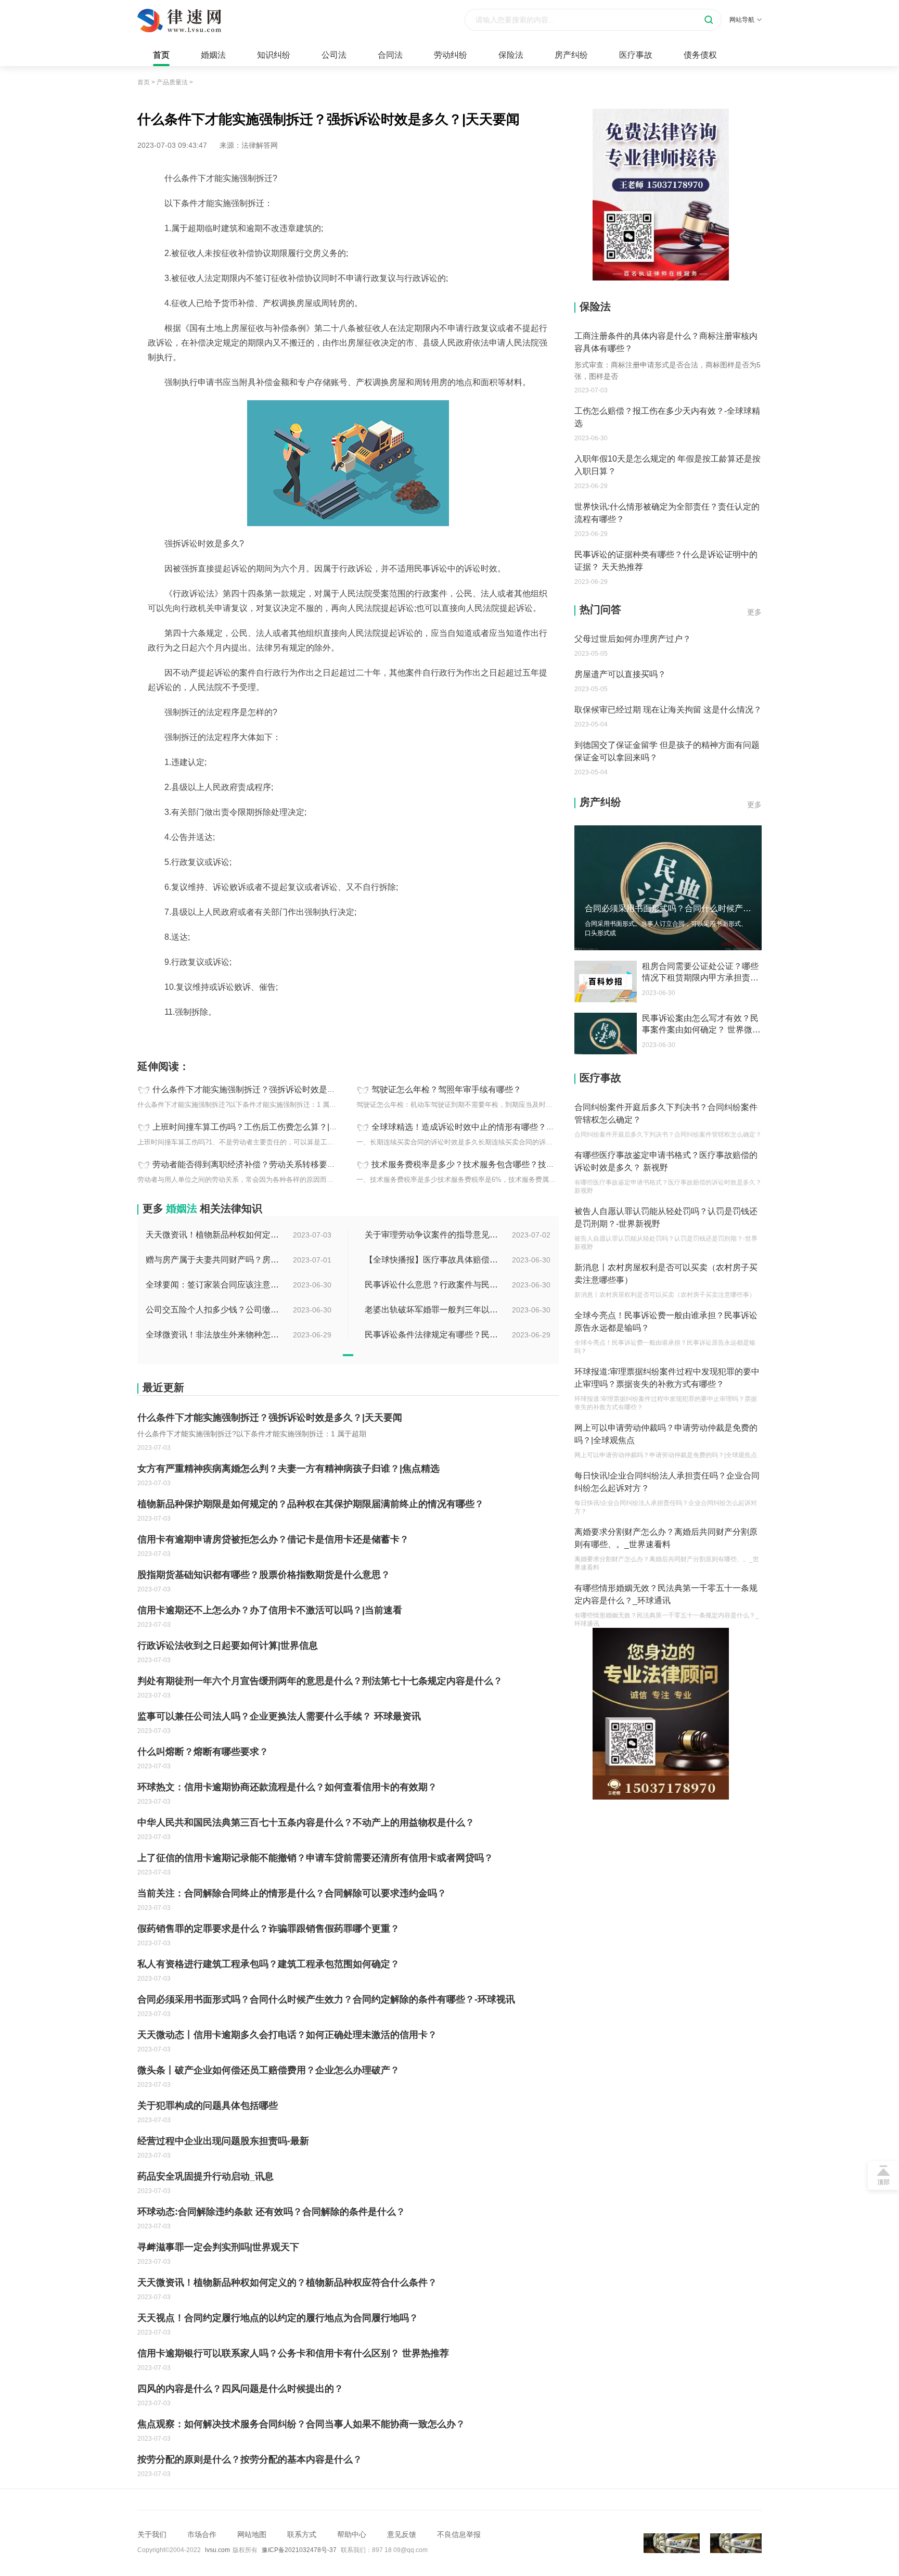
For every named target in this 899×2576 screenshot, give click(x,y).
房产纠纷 (571, 55)
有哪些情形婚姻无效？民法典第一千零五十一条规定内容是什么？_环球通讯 (666, 1594)
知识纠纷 (274, 55)
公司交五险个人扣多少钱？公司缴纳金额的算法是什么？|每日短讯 (213, 1310)
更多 (754, 612)
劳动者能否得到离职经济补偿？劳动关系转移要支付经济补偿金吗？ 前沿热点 (295, 1164)
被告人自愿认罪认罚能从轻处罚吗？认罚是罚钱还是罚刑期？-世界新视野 (666, 1217)
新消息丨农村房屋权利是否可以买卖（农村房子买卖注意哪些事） (666, 1274)
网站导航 (742, 20)
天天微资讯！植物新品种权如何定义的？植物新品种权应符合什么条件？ (213, 1235)
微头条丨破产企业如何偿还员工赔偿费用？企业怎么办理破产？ (268, 2070)
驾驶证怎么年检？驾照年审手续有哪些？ (446, 1089)
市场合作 (202, 2534)
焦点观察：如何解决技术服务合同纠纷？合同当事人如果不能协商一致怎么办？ (301, 2424)
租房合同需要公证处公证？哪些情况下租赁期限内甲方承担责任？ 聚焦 (700, 973)
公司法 (334, 55)
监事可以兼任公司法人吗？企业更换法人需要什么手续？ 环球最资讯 (279, 1716)
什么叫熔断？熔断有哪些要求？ (203, 1752)
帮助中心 (352, 2534)
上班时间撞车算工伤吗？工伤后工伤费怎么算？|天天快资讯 (262, 1127)
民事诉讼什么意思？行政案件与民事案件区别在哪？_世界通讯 (432, 1285)
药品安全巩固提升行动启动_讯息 (206, 2176)
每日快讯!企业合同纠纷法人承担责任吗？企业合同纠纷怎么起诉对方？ (667, 1482)
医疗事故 (636, 55)
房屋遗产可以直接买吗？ (620, 674)
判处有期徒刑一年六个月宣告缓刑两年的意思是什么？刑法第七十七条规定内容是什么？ (320, 1681)
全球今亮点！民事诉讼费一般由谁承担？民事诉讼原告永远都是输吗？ (666, 1322)
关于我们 (152, 2534)
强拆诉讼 (273, 1035)
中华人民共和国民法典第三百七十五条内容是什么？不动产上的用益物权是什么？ (306, 1822)
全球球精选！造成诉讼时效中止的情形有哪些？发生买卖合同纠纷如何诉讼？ (513, 1127)
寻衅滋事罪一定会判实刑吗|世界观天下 (218, 2247)
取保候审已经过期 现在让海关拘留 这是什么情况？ (668, 710)
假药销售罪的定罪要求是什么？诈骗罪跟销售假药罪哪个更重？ (268, 1929)
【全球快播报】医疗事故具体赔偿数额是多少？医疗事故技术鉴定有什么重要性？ (432, 1260)
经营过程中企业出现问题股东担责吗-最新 (223, 2141)
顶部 (883, 2182)
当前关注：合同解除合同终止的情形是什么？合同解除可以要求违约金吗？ (292, 1893)
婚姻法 (213, 55)
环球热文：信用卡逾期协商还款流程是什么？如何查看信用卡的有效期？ (287, 1787)
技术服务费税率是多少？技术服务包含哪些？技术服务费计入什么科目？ (505, 1164)
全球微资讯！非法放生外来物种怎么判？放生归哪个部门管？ (213, 1335)
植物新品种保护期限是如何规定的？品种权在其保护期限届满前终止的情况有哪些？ (311, 1504)
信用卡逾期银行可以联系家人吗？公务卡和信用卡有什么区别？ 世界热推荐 (293, 2353)
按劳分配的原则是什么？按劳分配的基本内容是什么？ (250, 2459)
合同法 (390, 55)
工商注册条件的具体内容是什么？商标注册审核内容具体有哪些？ (666, 342)
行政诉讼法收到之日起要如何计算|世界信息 (228, 1646)
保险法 (511, 55)
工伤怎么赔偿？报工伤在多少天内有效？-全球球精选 (667, 417)
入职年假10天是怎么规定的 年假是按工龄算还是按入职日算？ (667, 465)
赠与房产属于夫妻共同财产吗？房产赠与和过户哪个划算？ (213, 1260)
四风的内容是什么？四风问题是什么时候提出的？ (240, 2389)
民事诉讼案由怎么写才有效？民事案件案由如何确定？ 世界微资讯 (701, 1025)
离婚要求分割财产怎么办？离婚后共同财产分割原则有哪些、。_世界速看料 (666, 1538)
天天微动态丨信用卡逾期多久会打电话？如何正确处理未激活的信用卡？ (287, 2035)
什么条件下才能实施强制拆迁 (209, 1035)
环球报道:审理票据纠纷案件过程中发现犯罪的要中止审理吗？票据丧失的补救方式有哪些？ (667, 1378)
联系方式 (302, 2534)
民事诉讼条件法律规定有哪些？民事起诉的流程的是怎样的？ (432, 1335)
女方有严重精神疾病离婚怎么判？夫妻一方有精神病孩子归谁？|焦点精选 (288, 1469)
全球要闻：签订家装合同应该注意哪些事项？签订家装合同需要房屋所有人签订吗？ (213, 1285)
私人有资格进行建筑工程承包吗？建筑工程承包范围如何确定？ (268, 1964)
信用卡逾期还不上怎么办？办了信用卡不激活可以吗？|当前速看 (270, 1610)
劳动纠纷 (451, 55)
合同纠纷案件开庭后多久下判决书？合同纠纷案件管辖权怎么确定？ (666, 1113)
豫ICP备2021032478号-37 (299, 2550)
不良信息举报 (459, 2534)
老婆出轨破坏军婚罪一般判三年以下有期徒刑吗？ (432, 1310)
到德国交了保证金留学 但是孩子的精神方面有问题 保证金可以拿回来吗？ (667, 751)
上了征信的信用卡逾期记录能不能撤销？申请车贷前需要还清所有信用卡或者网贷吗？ (315, 1858)
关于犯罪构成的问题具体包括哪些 (208, 2106)
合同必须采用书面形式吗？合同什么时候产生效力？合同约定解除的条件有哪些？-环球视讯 (326, 1999)
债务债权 (700, 55)
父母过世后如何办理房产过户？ (633, 639)
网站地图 (252, 2534)
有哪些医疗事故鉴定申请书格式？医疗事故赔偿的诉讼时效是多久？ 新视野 (666, 1161)
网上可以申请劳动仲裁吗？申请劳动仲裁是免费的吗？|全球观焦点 (666, 1434)
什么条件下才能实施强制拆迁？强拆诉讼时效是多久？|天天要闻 (270, 1089)
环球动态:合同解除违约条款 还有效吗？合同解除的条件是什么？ (271, 2212)
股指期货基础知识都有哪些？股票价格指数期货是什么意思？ (264, 1575)
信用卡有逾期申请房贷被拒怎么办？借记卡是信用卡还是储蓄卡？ (273, 1539)
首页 (161, 55)
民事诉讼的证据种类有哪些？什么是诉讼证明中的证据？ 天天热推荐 (666, 561)
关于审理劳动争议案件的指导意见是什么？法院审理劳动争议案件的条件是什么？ (432, 1235)
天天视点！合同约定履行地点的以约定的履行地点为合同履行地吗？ (278, 2318)
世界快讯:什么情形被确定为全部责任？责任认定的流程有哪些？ (667, 513)
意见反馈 (402, 2534)
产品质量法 (172, 82)
